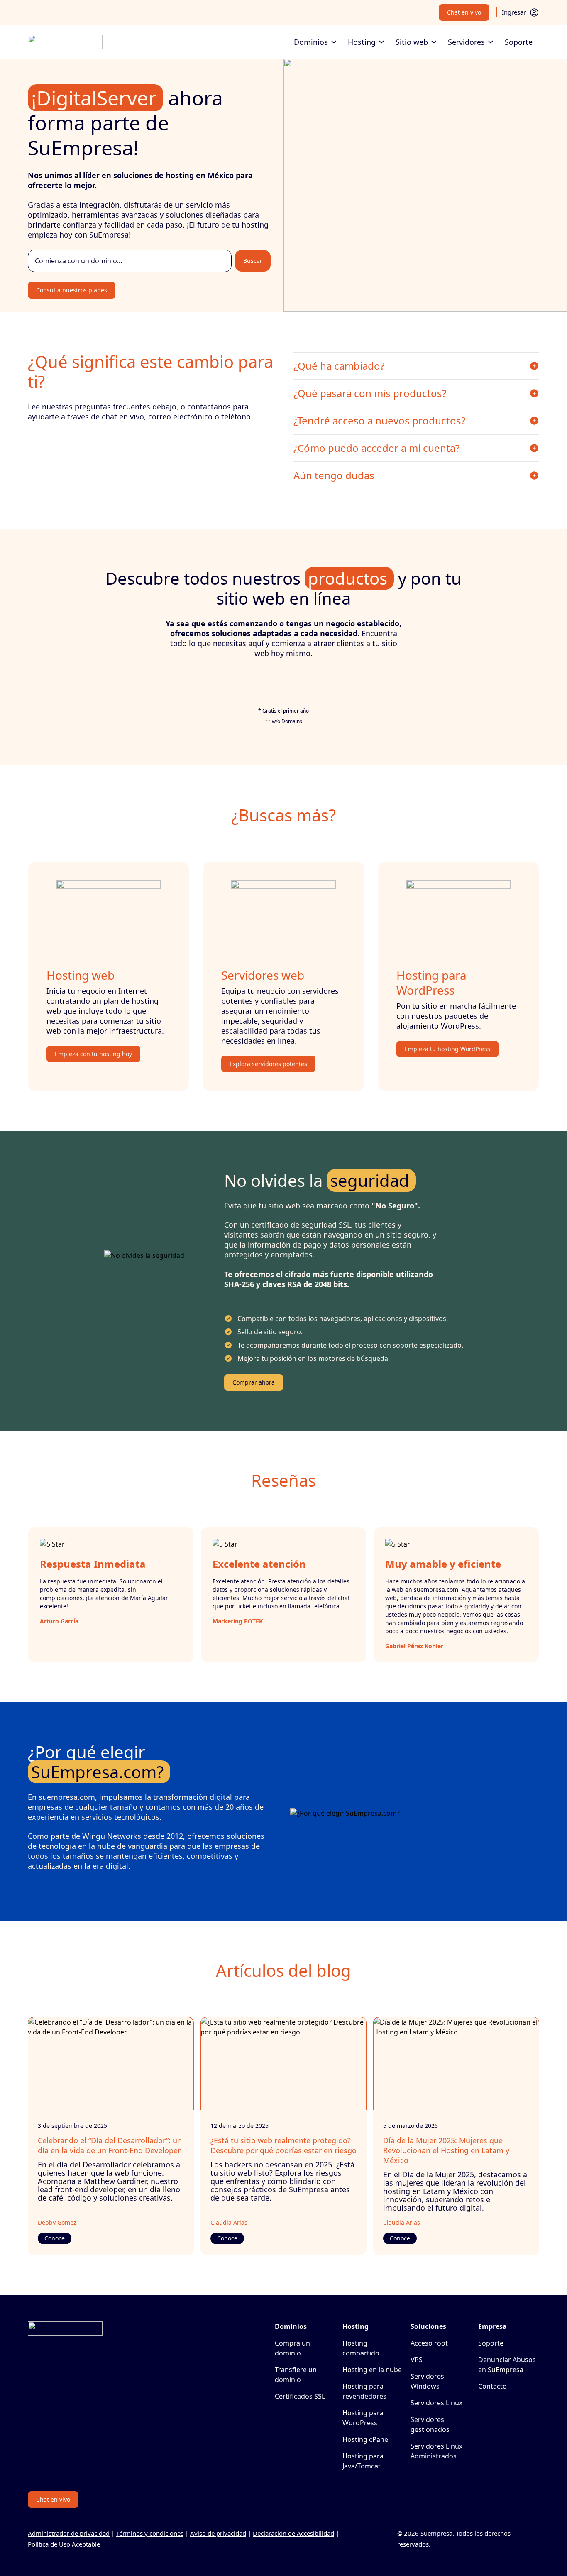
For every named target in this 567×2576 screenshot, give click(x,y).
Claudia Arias (229, 2222)
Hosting (362, 42)
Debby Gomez (57, 2222)
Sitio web (412, 42)
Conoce (55, 2238)
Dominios (311, 42)
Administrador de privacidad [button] (69, 2533)
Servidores (466, 42)
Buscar (253, 261)
